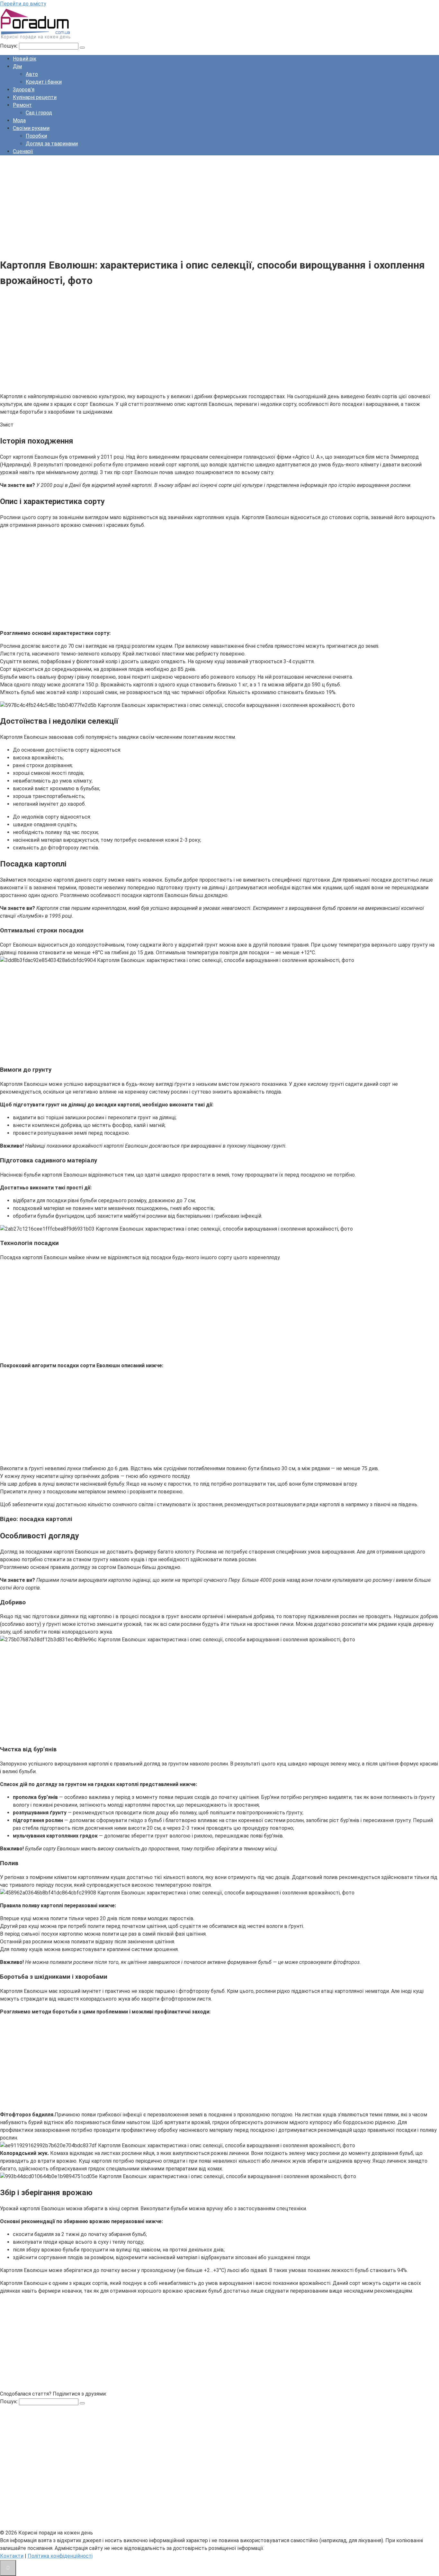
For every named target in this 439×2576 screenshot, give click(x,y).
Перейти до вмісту (23, 4)
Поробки (36, 136)
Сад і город (39, 113)
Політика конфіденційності (60, 2556)
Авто (32, 74)
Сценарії (23, 151)
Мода (19, 120)
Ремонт (22, 105)
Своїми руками (31, 128)
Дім (17, 66)
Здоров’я (24, 90)
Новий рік (25, 59)
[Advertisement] (193, 206)
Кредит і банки (44, 82)
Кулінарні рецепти (35, 97)
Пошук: (9, 46)
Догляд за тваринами (52, 144)
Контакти (12, 2556)
